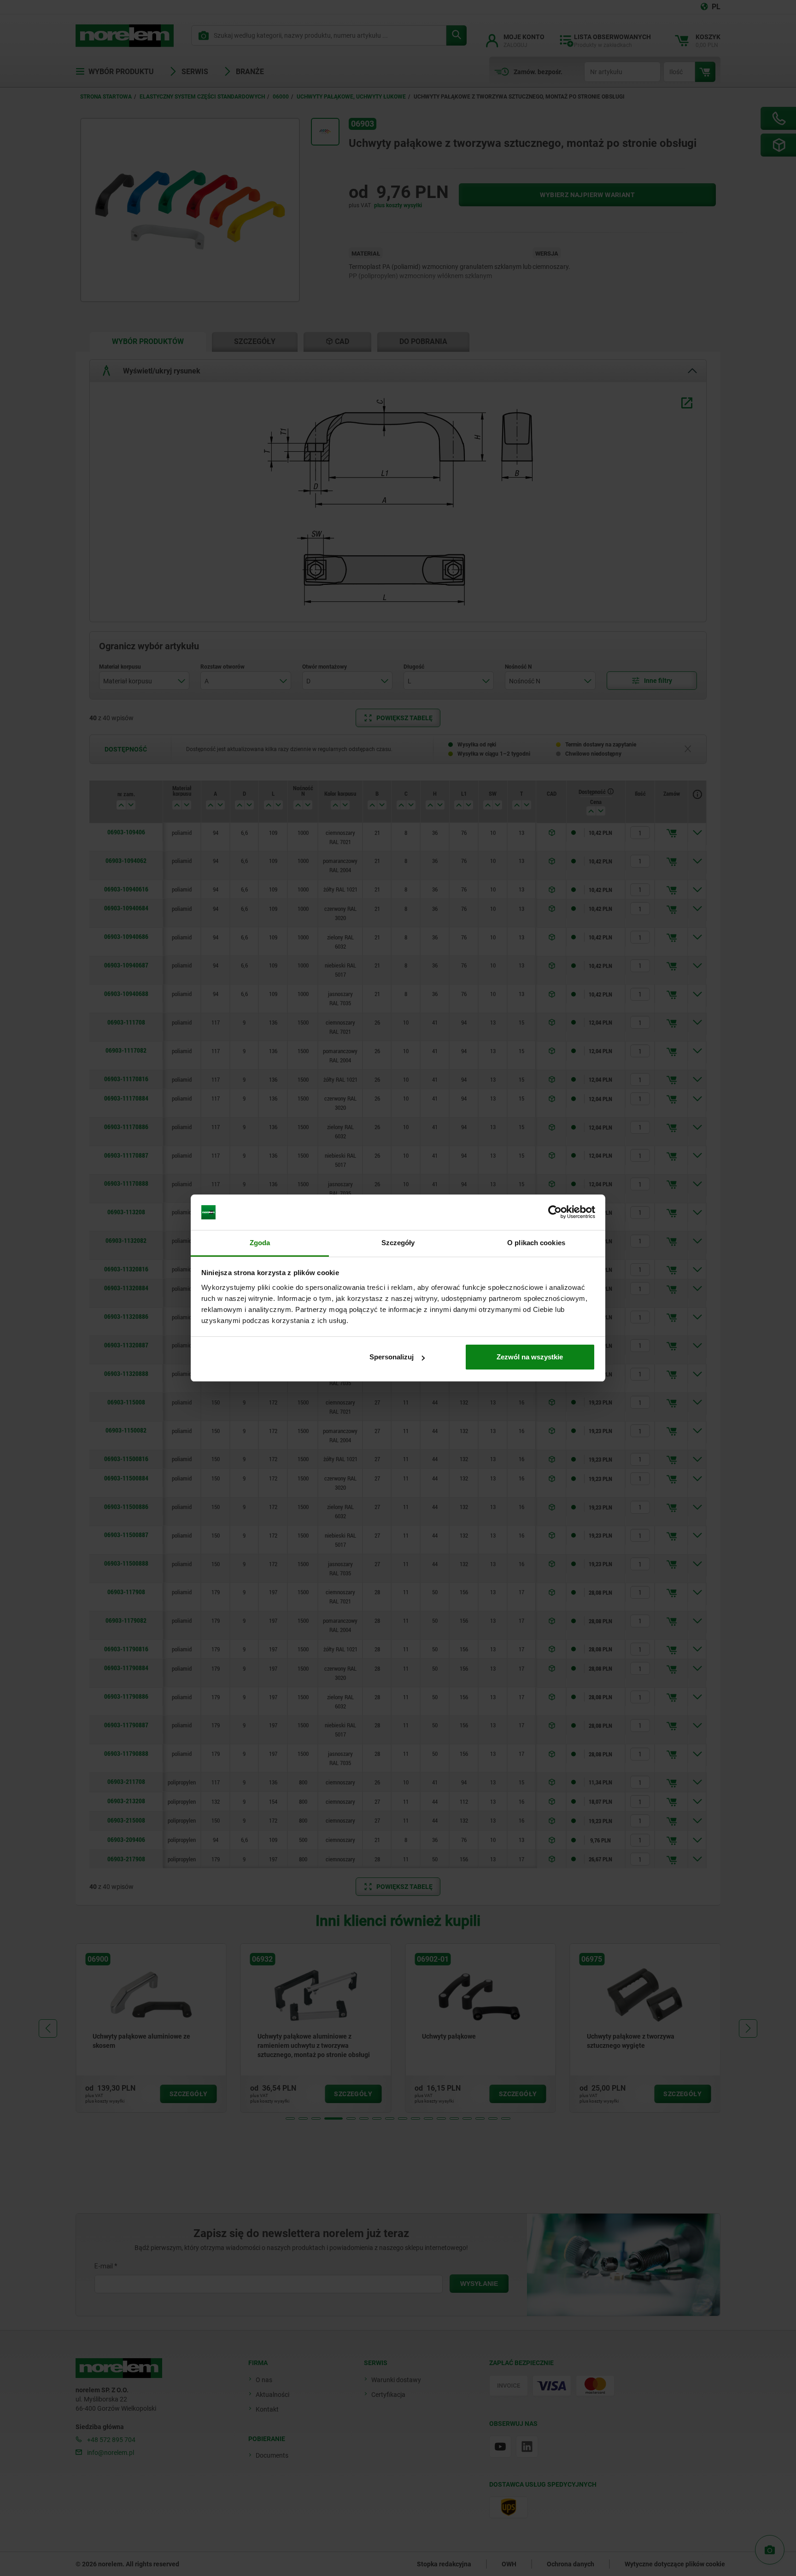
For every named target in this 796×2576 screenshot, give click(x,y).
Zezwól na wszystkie (530, 1357)
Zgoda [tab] (260, 1243)
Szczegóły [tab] (398, 1243)
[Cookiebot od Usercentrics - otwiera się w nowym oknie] (555, 1212)
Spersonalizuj (392, 1357)
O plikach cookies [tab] (536, 1243)
